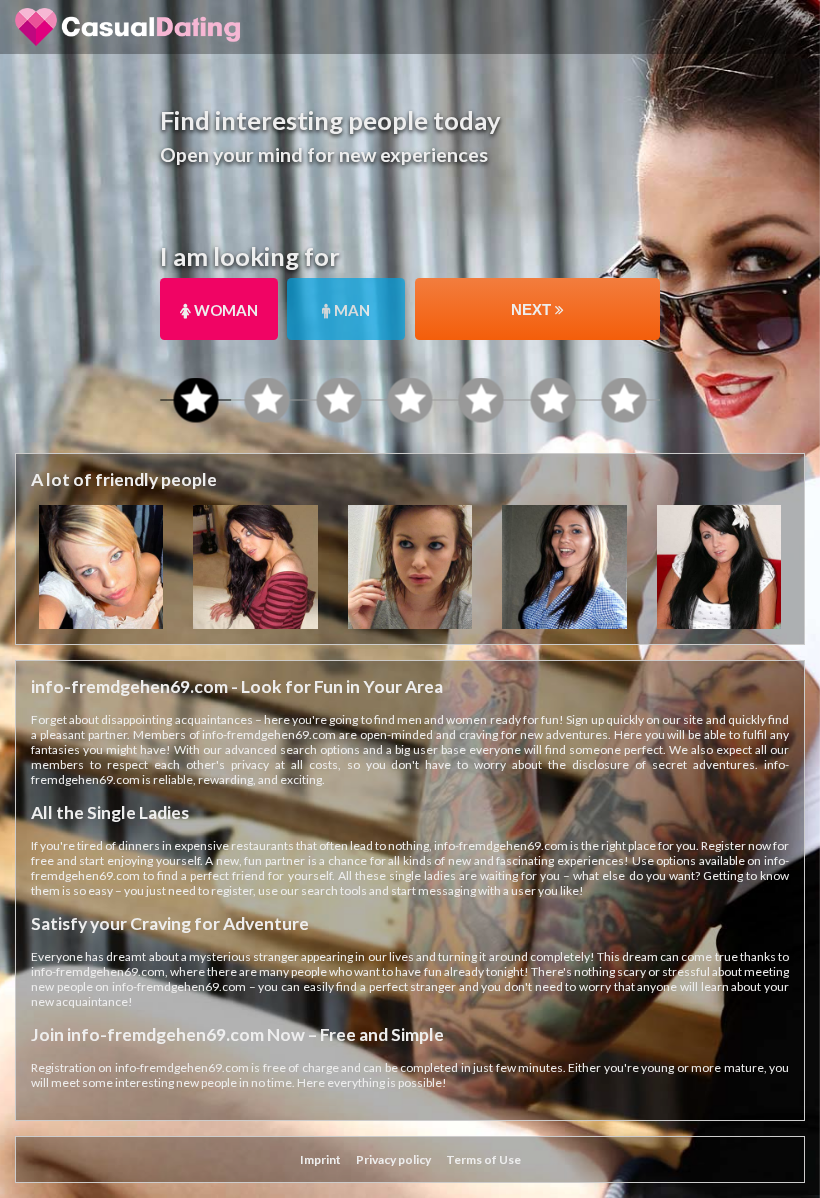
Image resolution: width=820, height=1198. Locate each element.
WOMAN (224, 310)
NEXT (533, 309)
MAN (350, 310)
